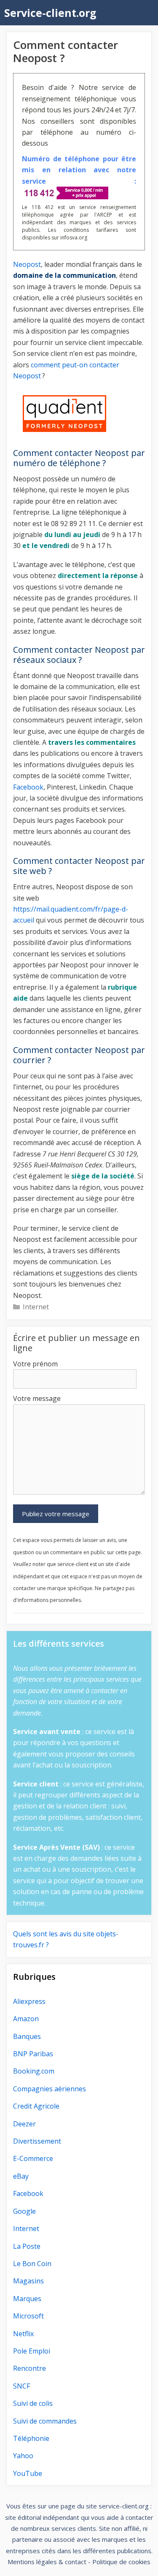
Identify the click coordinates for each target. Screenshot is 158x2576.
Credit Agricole (36, 2106)
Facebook (28, 787)
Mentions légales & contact (47, 2562)
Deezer (24, 2124)
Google (24, 2211)
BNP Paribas (33, 2054)
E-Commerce (33, 2158)
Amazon (26, 2019)
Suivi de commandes (45, 2421)
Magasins (28, 2281)
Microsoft (28, 2316)
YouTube (28, 2473)
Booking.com (34, 2071)
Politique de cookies (121, 2562)
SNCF (21, 2386)
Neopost (27, 264)
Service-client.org (50, 13)
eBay (21, 2176)
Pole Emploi (32, 2351)
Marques (27, 2299)
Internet (36, 1307)
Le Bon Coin (32, 2264)
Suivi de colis (33, 2403)
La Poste (27, 2246)
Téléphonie (31, 2438)
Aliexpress (29, 2001)
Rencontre (29, 2368)
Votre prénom (35, 1364)
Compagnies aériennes (50, 2089)
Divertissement (37, 2141)
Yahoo (23, 2456)
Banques (27, 2036)
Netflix (23, 2334)
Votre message (37, 1398)
